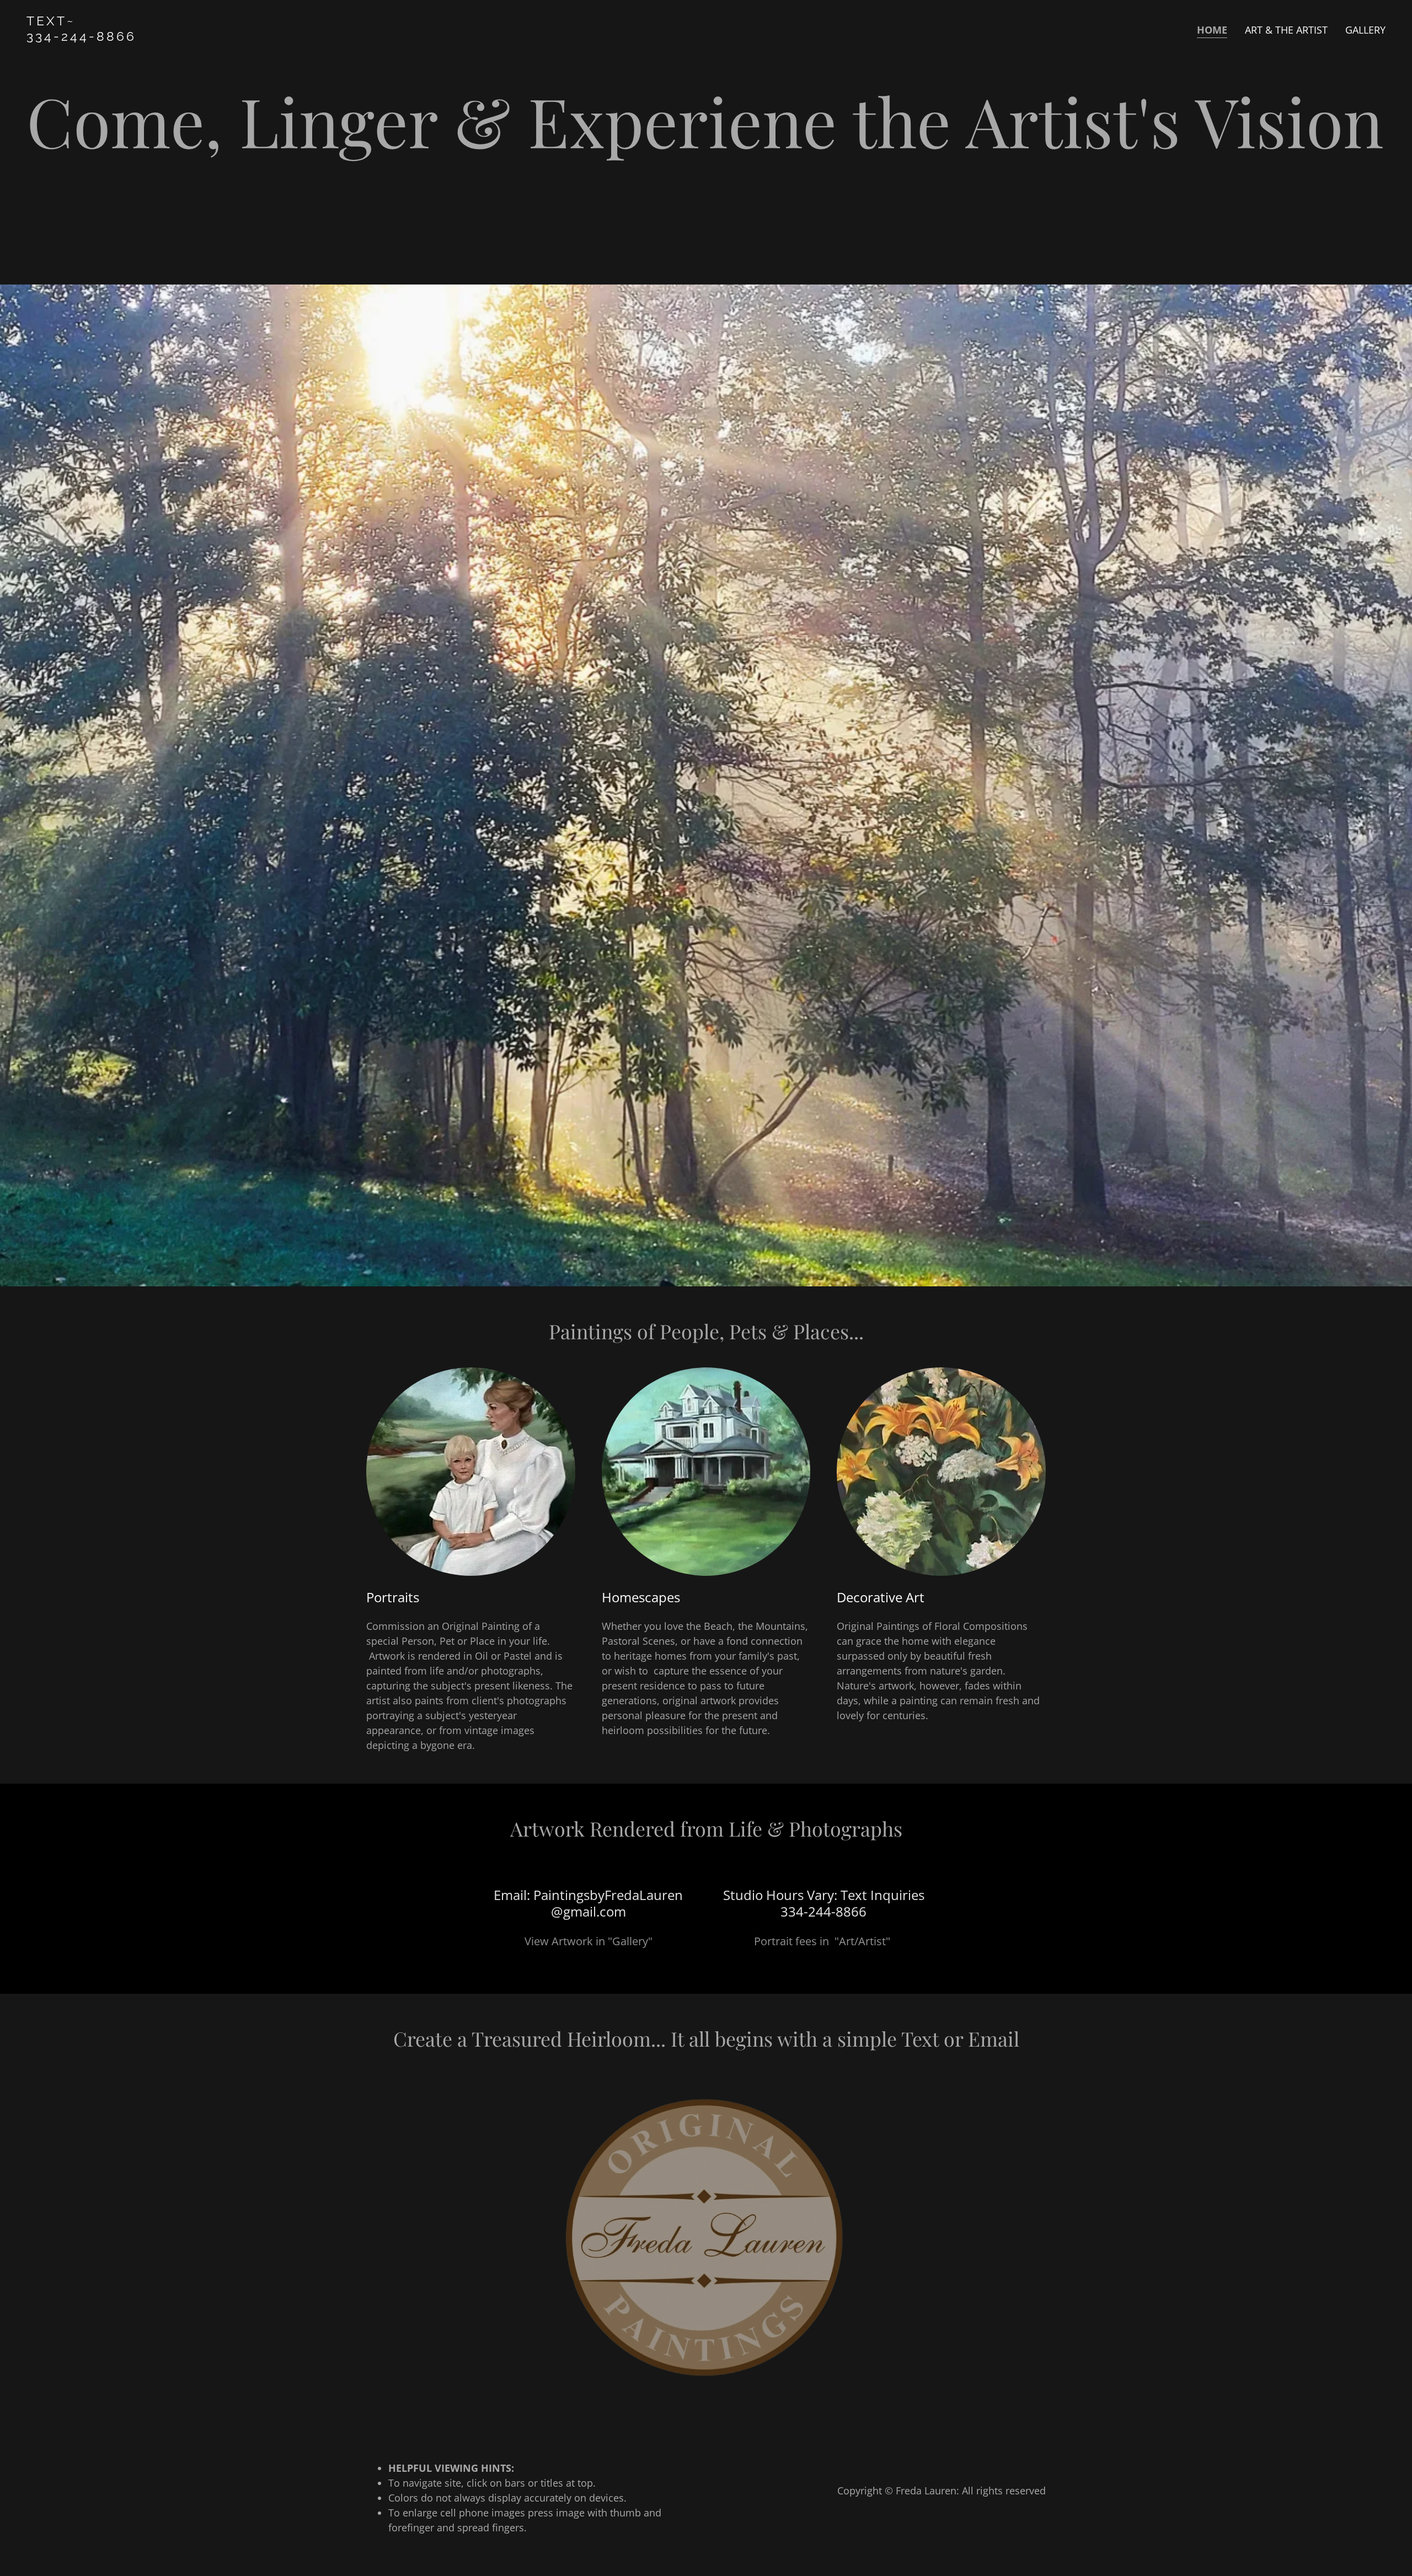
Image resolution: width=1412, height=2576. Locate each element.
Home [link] (1212, 30)
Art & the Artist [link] (1286, 30)
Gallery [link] (1365, 30)
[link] (264, 37)
